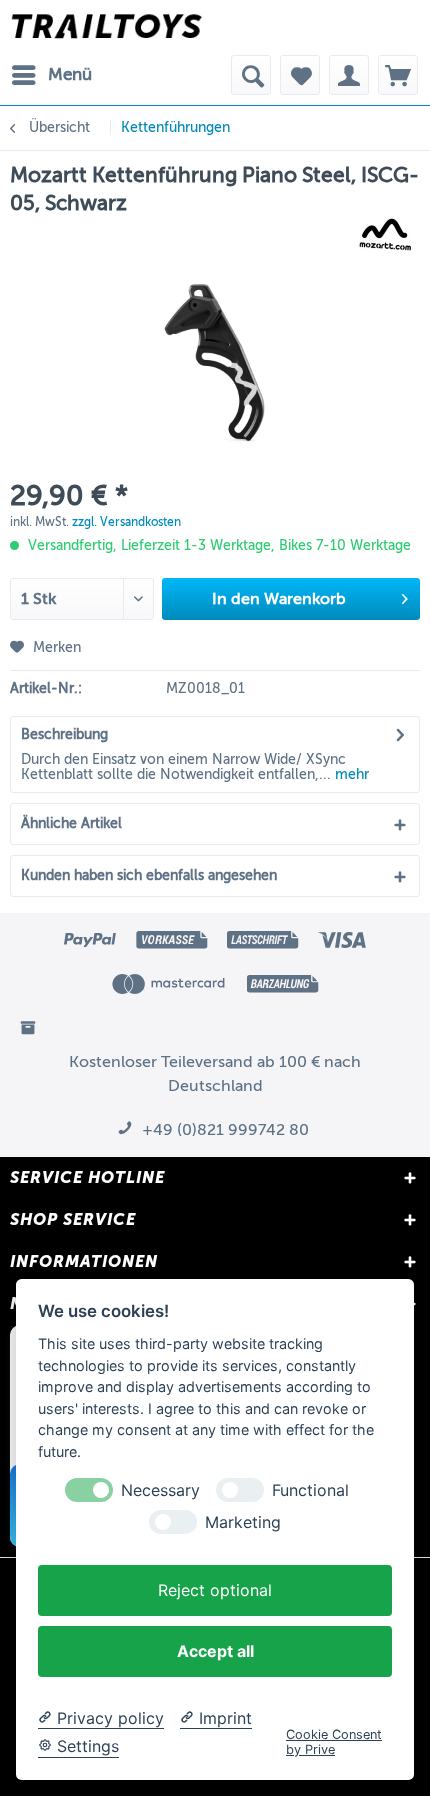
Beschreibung (64, 734)
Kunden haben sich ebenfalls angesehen (149, 875)
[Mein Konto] (349, 75)
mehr (350, 774)
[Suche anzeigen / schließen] (251, 75)
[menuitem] (51, 75)
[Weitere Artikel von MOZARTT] (385, 234)
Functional (310, 1490)
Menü (70, 74)
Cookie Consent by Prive (334, 1742)
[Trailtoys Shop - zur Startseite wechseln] (106, 27)
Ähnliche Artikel (71, 823)
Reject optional (215, 1590)
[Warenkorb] (398, 75)
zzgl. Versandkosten (126, 522)
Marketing (243, 1522)
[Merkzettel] (300, 75)
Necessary (160, 1490)
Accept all (215, 1651)
